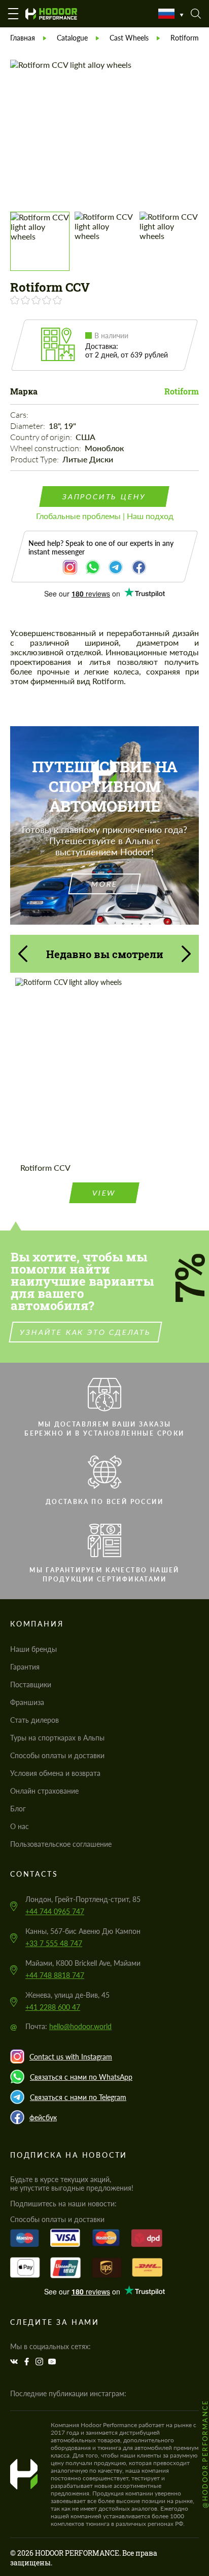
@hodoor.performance (205, 2454)
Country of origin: (42, 437)
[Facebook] (28, 2362)
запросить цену (104, 497)
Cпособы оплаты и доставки (57, 1755)
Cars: (20, 415)
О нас (20, 1826)
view (104, 1193)
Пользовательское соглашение (61, 1844)
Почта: (68, 2026)
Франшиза (27, 1702)
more (104, 884)
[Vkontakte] (15, 2362)
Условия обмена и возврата (55, 1773)
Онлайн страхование (44, 1791)
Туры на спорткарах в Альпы (57, 1738)
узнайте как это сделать (85, 1332)
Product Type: (35, 459)
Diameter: (28, 426)
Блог (18, 1809)
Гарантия (25, 1667)
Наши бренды (33, 1649)
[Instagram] (41, 2362)
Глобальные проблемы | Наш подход (105, 516)
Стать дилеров (34, 1720)
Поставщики (31, 1685)
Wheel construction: (46, 448)
